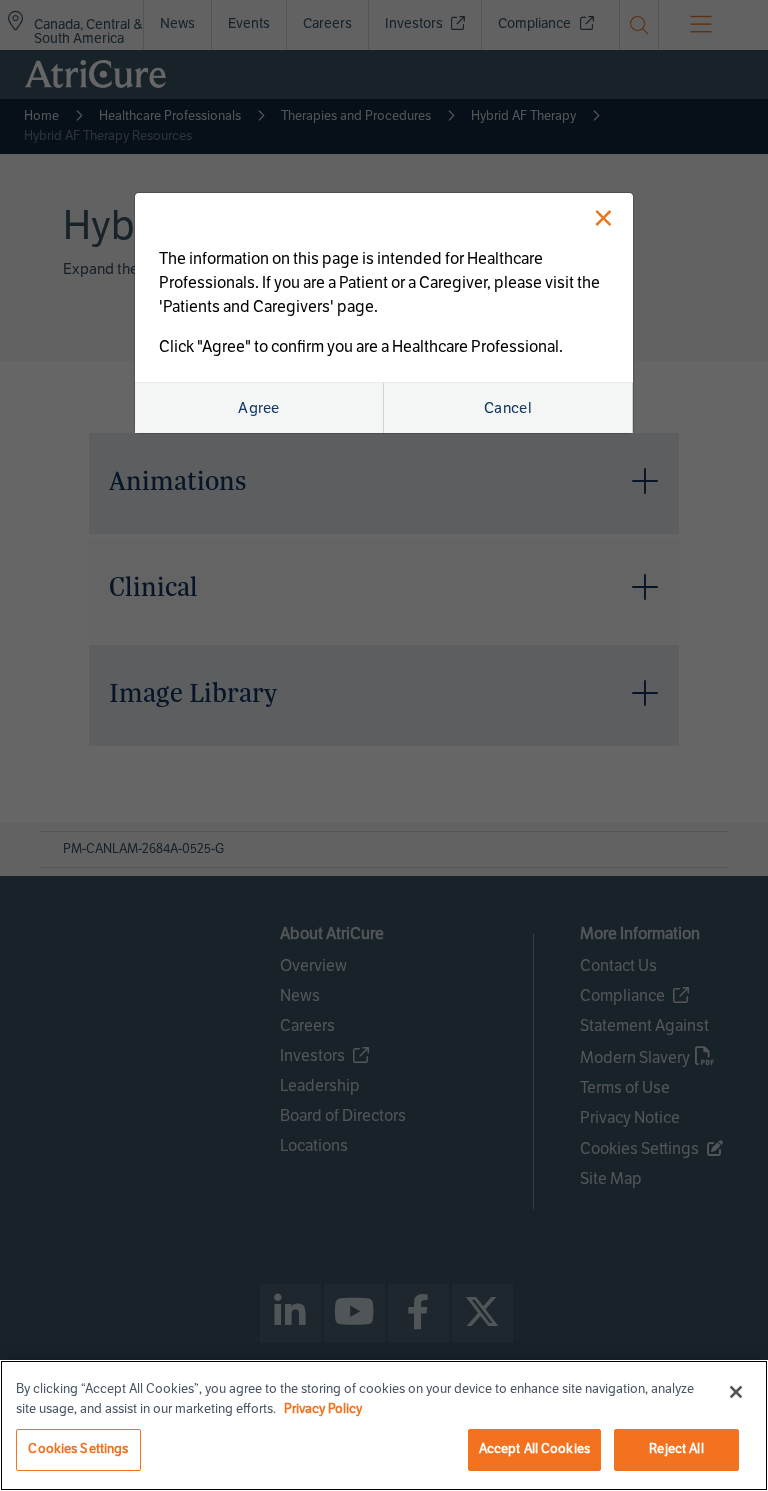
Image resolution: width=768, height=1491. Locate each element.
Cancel (508, 408)
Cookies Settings (78, 1449)
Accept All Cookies (534, 1449)
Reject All (676, 1449)
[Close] (736, 1392)
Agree (259, 408)
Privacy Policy (323, 1409)
